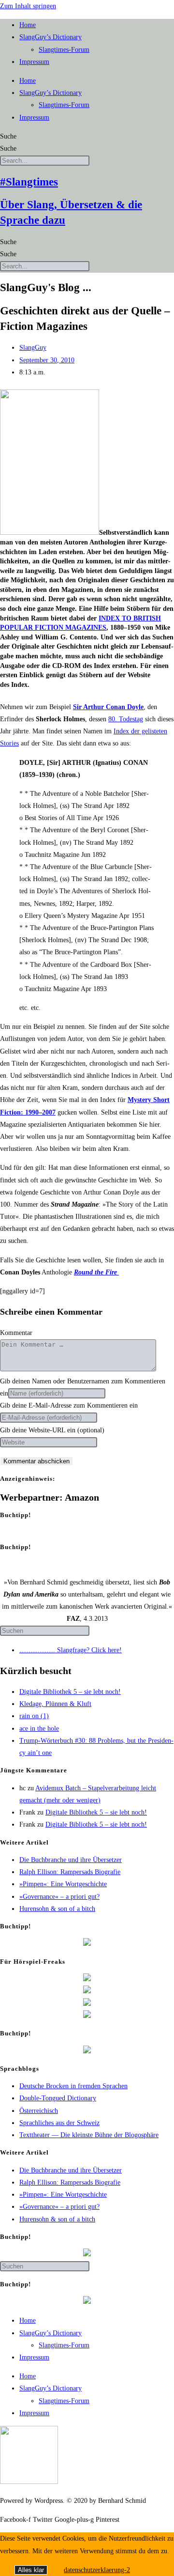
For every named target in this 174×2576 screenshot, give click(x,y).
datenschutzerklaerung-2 (97, 2570)
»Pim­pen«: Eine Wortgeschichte (63, 1884)
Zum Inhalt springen (28, 6)
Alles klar (31, 2570)
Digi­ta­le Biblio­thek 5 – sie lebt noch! (70, 1692)
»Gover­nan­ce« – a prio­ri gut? (59, 1897)
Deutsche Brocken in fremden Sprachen (73, 2086)
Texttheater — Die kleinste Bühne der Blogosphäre (89, 2135)
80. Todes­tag (126, 719)
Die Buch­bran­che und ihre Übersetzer (71, 1860)
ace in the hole (39, 1729)
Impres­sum (34, 62)
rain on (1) (34, 1716)
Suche (8, 136)
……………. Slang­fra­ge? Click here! (71, 1650)
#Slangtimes (29, 182)
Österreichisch (39, 2111)
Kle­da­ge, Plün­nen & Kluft (55, 1704)
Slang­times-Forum (64, 50)
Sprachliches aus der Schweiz (59, 2123)
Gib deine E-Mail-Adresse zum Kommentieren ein (69, 1405)
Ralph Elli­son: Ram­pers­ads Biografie (70, 1872)
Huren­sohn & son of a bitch (57, 1909)
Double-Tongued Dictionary (58, 2098)
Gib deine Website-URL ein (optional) (52, 1430)
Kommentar (16, 1333)
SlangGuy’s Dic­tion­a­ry (51, 37)
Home (28, 25)
